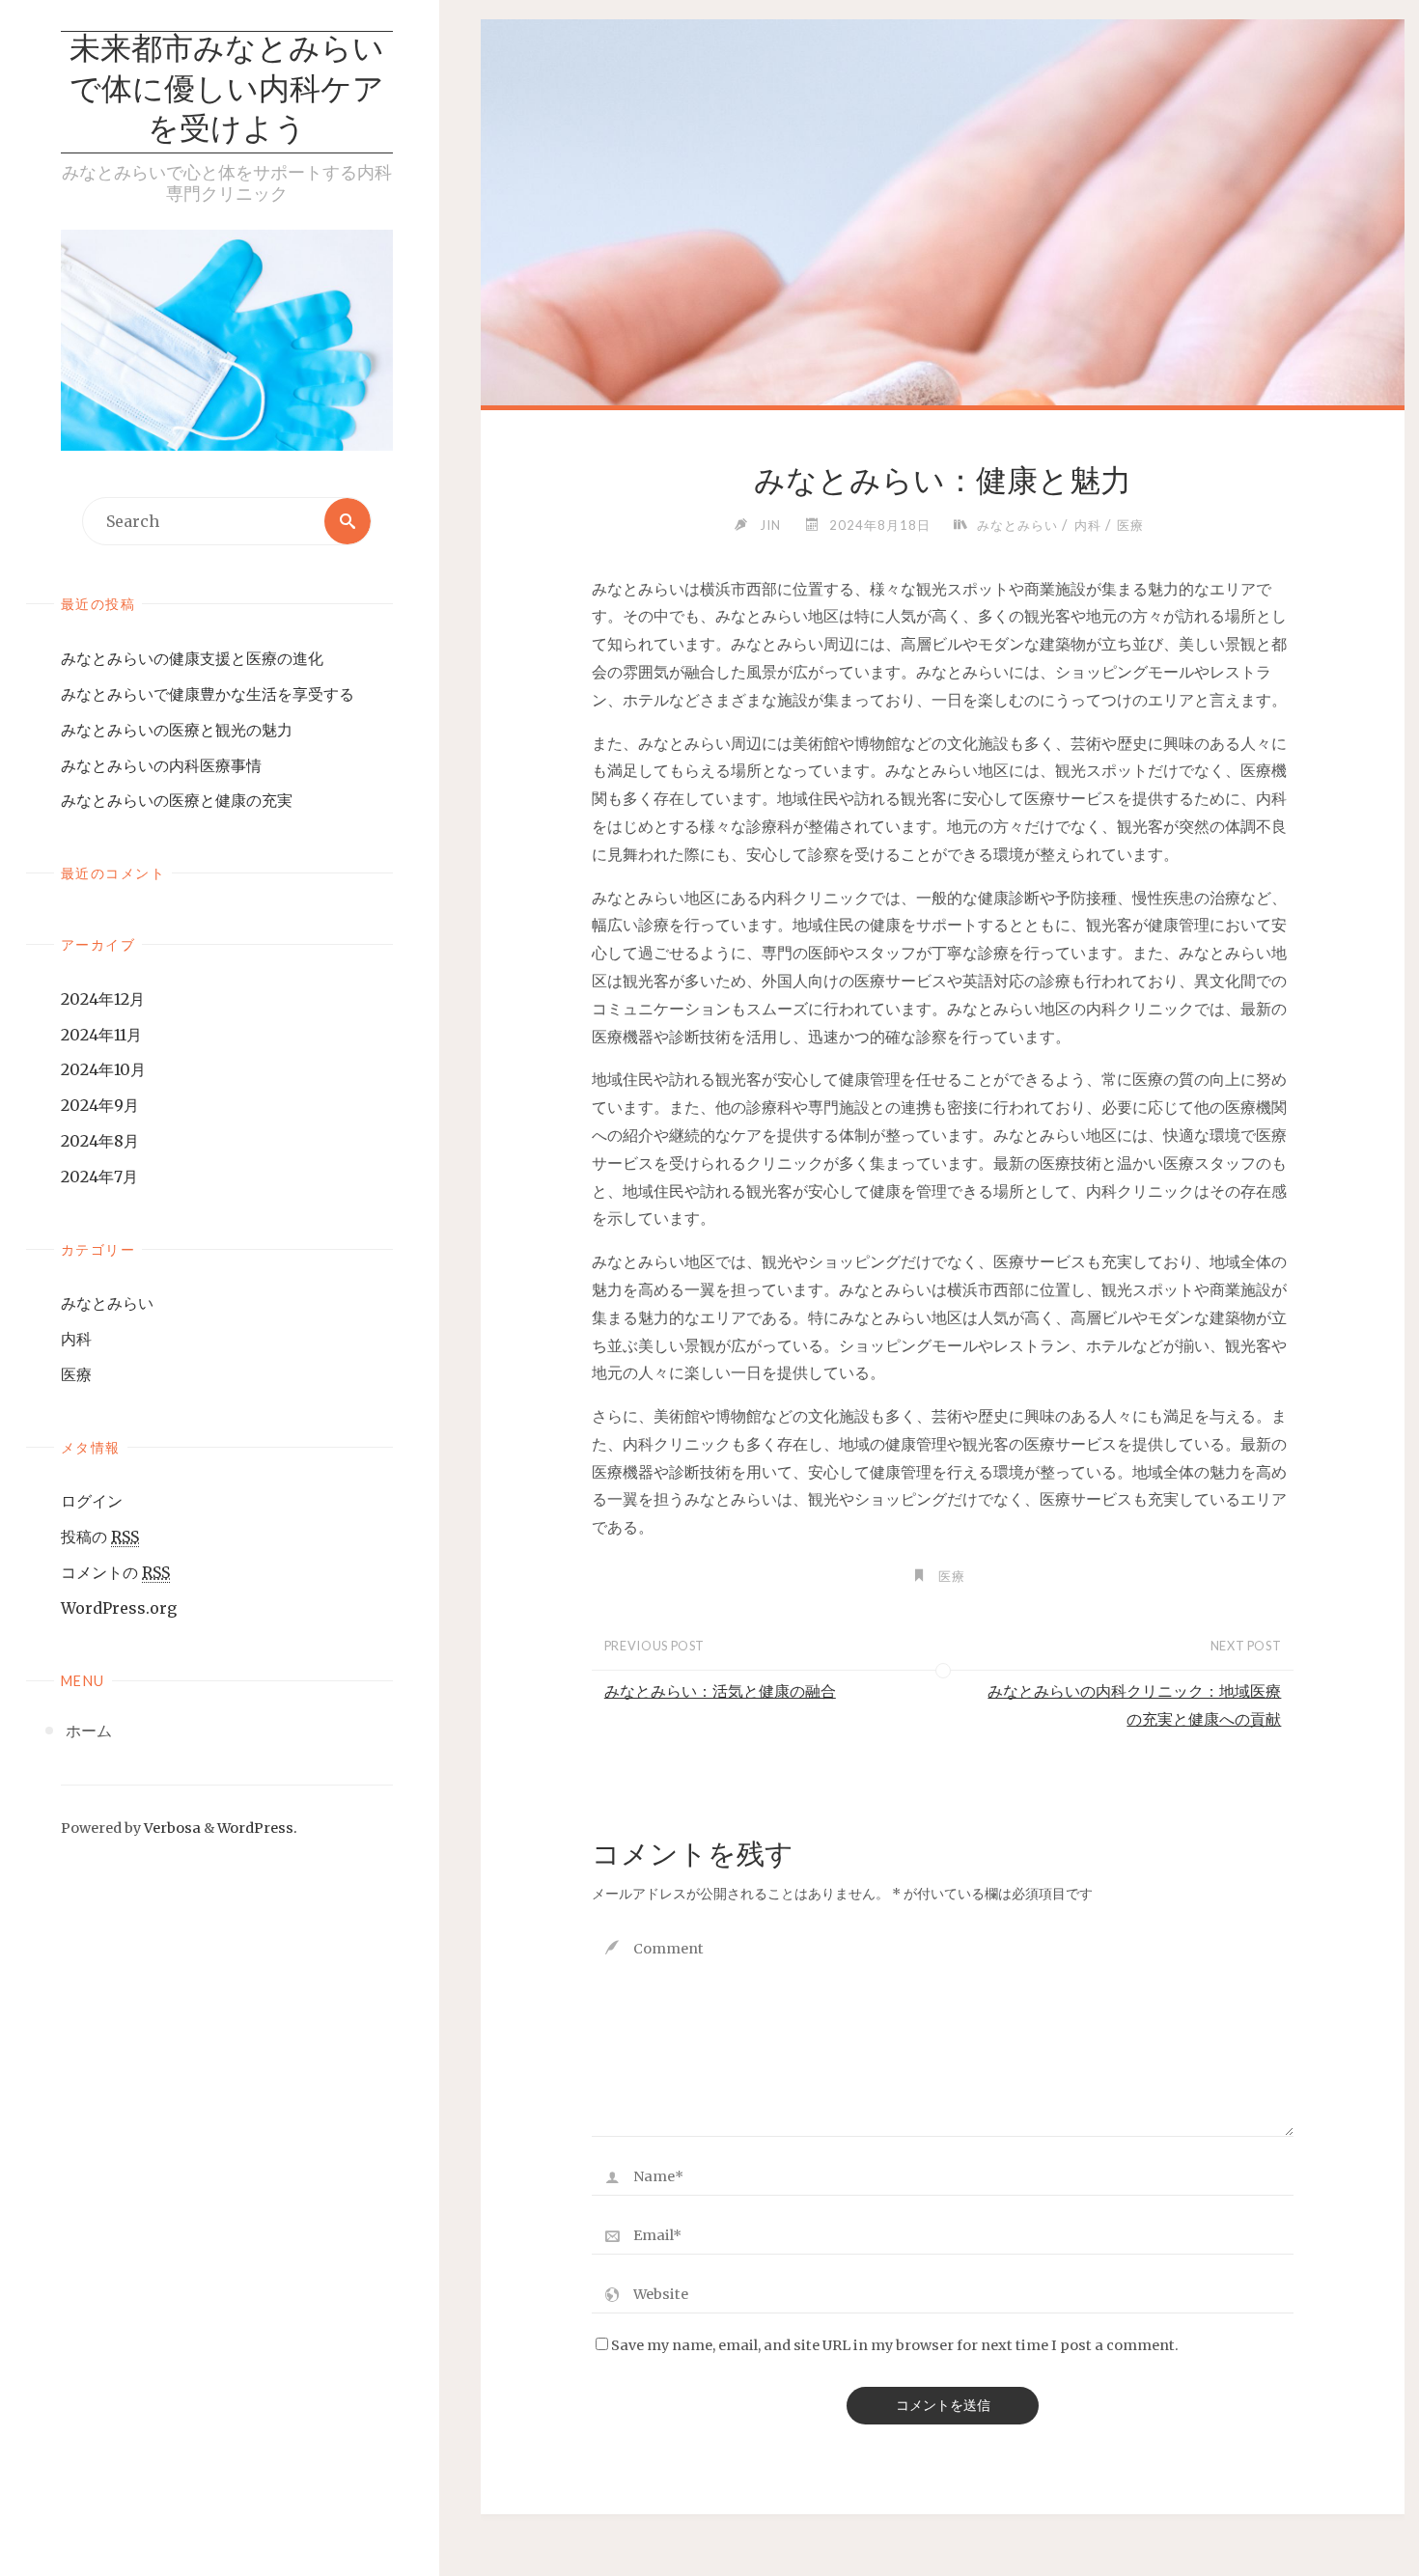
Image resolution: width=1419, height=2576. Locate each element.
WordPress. (257, 1828)
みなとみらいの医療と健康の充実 (177, 800)
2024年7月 (99, 1177)
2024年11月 (101, 1035)
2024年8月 (100, 1141)
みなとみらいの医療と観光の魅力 (177, 730)
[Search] (348, 521)
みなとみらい (107, 1303)
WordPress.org (119, 1608)
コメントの (115, 1572)
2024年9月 (100, 1105)
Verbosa (171, 1828)
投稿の (100, 1537)
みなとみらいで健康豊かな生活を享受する (208, 694)
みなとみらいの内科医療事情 (161, 765)
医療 (76, 1374)
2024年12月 (103, 999)
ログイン (92, 1501)
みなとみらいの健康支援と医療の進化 (192, 658)
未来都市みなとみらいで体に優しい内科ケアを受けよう (227, 91)
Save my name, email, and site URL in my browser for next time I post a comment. (895, 2345)
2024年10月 (103, 1069)
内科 (76, 1339)
